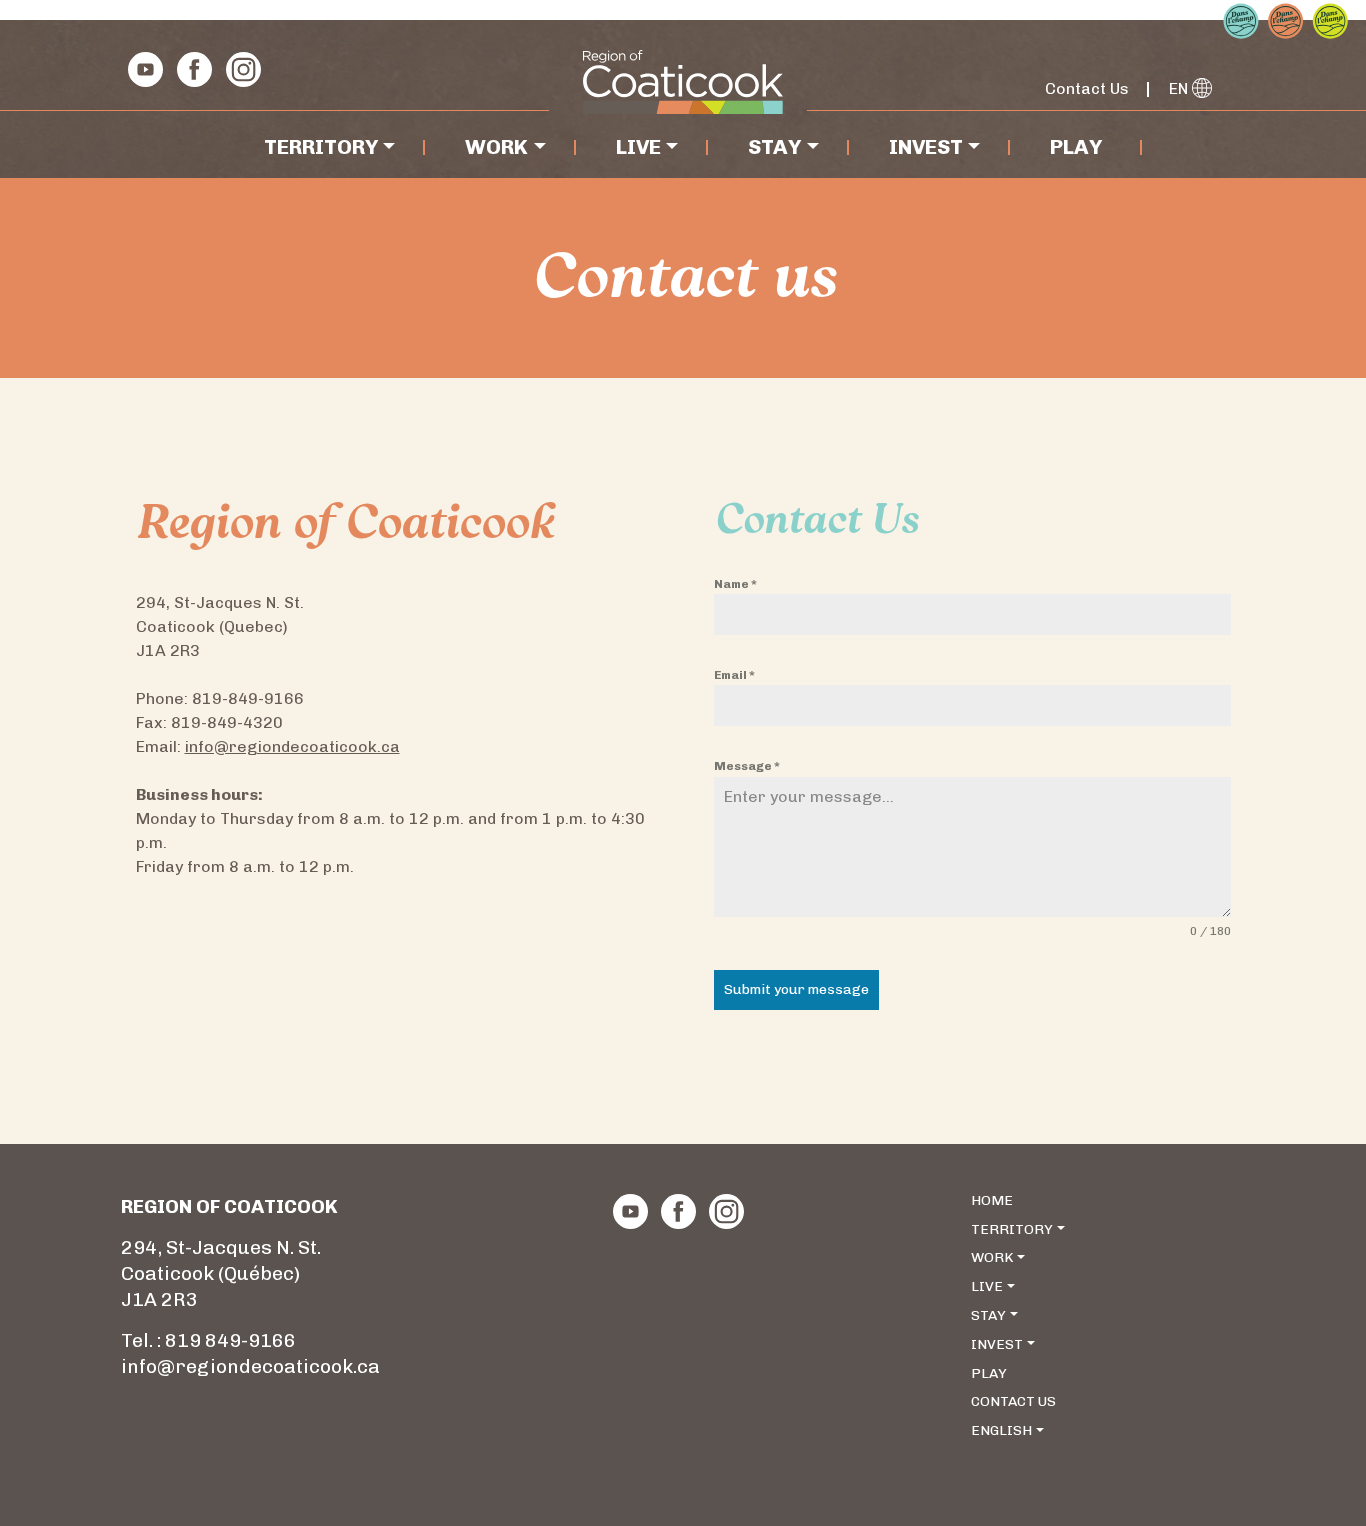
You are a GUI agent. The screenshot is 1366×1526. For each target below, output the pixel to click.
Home (992, 1200)
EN (1180, 88)
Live (638, 146)
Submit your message (796, 989)
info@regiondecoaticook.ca (292, 746)
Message (747, 766)
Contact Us (1087, 88)
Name (735, 584)
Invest (926, 146)
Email (734, 675)
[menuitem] (1104, 1431)
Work (496, 146)
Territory (321, 146)
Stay (774, 146)
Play (1076, 146)
